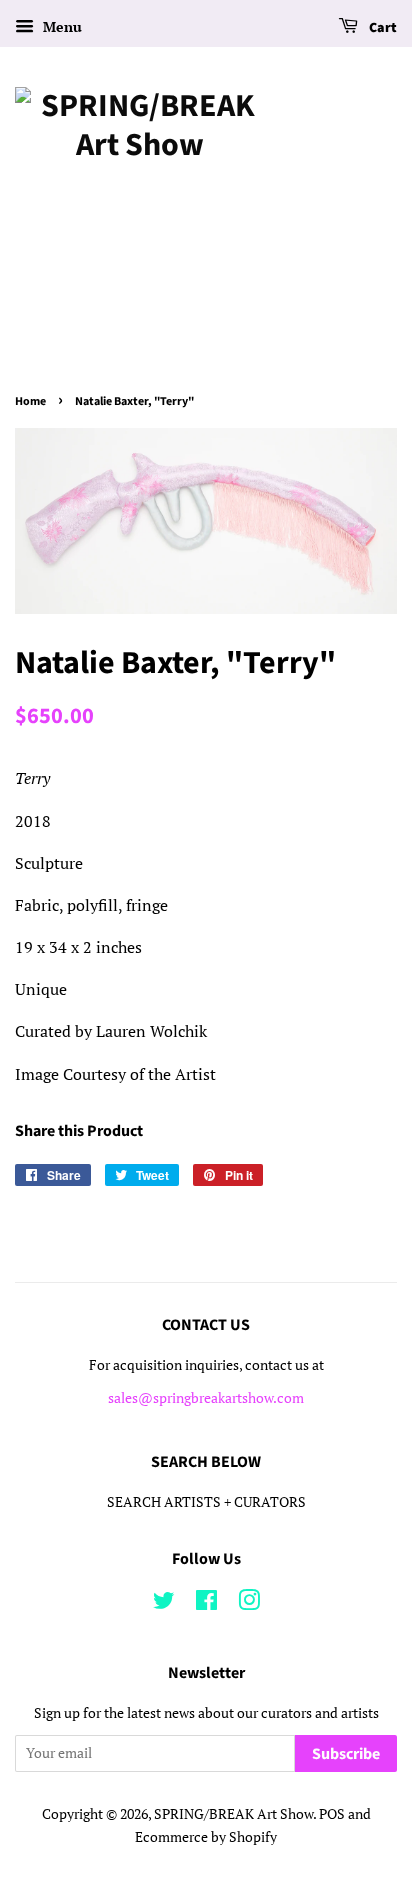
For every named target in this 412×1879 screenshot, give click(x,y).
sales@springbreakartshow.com (206, 1398)
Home (30, 401)
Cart (381, 28)
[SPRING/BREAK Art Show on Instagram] (249, 1604)
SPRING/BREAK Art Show (233, 1814)
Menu (60, 26)
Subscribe (346, 1754)
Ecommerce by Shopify (206, 1837)
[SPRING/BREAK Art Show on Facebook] (206, 1604)
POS (332, 1814)
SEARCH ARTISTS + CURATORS (206, 1502)
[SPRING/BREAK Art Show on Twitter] (164, 1604)
